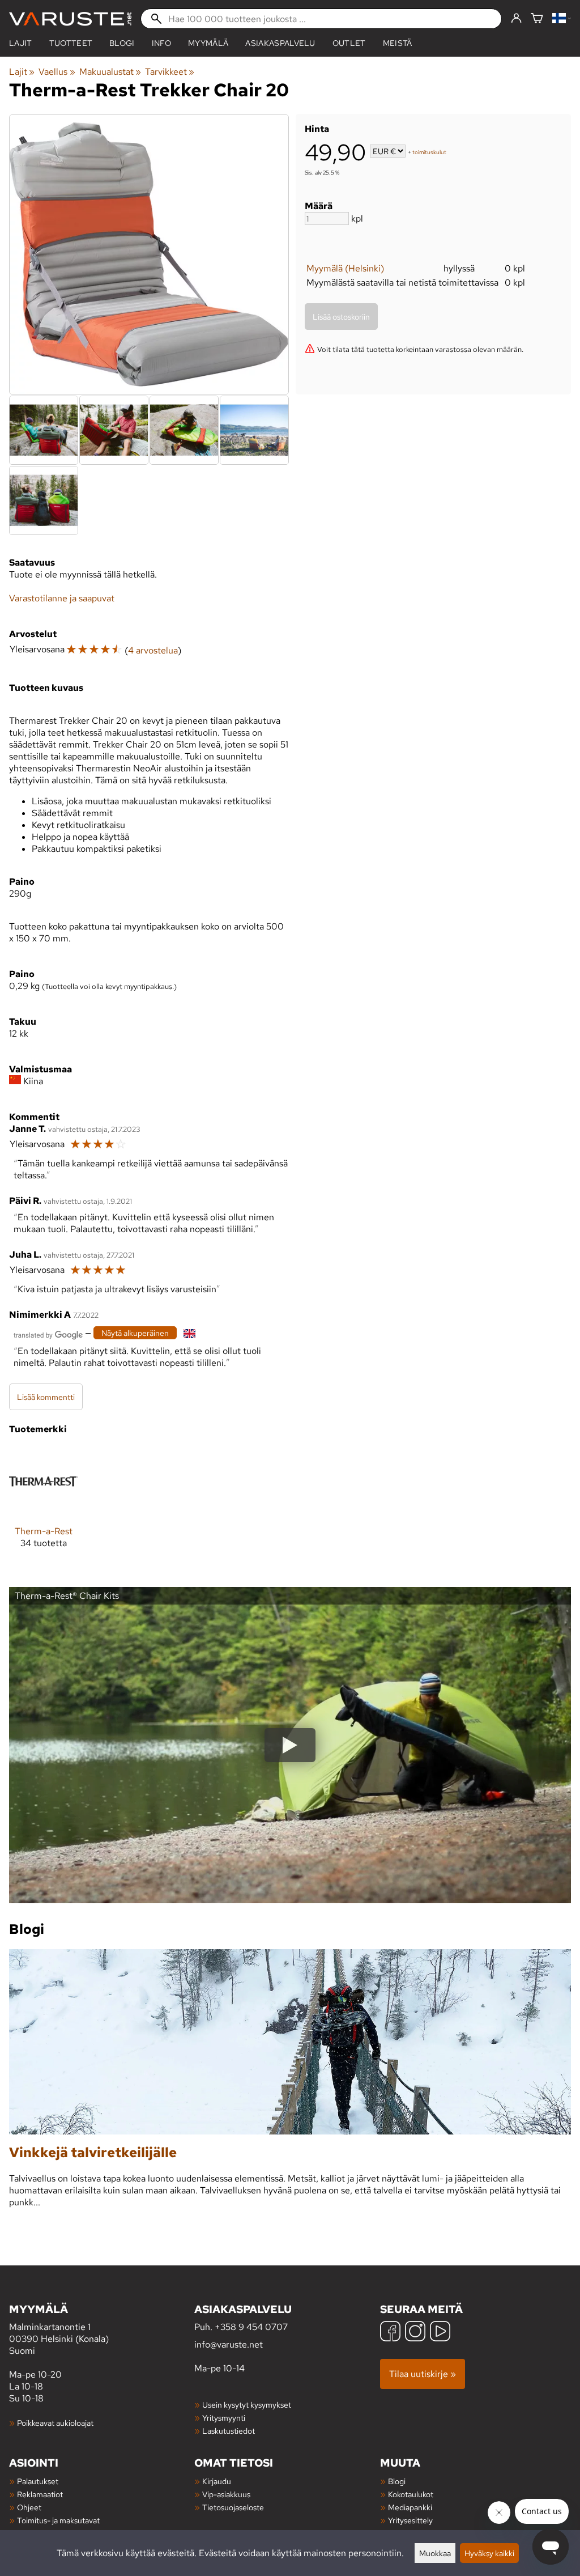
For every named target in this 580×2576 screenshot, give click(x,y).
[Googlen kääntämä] (48, 1334)
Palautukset (38, 2481)
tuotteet (71, 43)
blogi (122, 43)
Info (161, 43)
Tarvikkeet (170, 72)
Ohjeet (29, 2507)
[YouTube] (440, 2333)
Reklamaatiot (40, 2494)
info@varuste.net (229, 2344)
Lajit (21, 43)
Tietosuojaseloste (233, 2507)
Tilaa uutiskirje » (423, 2374)
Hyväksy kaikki (489, 2553)
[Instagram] (415, 2333)
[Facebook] (390, 2333)
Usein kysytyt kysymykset (247, 2405)
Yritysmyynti (224, 2418)
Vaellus (57, 72)
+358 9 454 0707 (251, 2327)
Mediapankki (410, 2507)
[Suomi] (562, 19)
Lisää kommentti (46, 1397)
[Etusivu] (70, 19)
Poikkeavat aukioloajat (55, 2423)
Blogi (397, 2481)
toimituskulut (429, 152)
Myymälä (208, 43)
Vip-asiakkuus (226, 2494)
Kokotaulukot (411, 2494)
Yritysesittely (410, 2520)
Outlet (349, 43)
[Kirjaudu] (516, 19)
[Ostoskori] (537, 19)
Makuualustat (110, 72)
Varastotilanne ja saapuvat (62, 598)
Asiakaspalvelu (280, 43)
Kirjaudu (217, 2481)
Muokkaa (435, 2553)
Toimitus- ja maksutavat (58, 2520)
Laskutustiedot (229, 2431)
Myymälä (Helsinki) (345, 268)
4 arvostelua (153, 650)
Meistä (398, 43)
